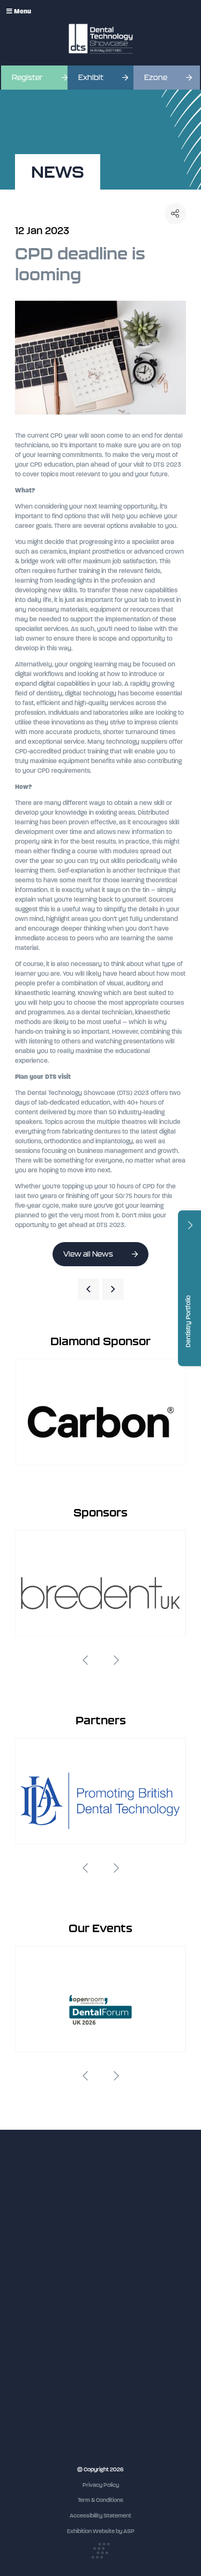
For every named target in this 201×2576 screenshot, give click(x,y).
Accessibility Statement (100, 2516)
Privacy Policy (101, 2485)
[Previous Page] (88, 1289)
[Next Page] (113, 1289)
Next (116, 1660)
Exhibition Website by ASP (101, 2531)
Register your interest (43, 2298)
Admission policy (36, 2318)
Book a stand (32, 2308)
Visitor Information (39, 2278)
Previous (85, 1660)
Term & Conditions (100, 2500)
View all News (88, 1254)
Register (27, 78)
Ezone (156, 78)
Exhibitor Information (42, 2288)
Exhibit (91, 78)
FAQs (22, 2328)
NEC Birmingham (37, 2418)
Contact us (29, 2338)
